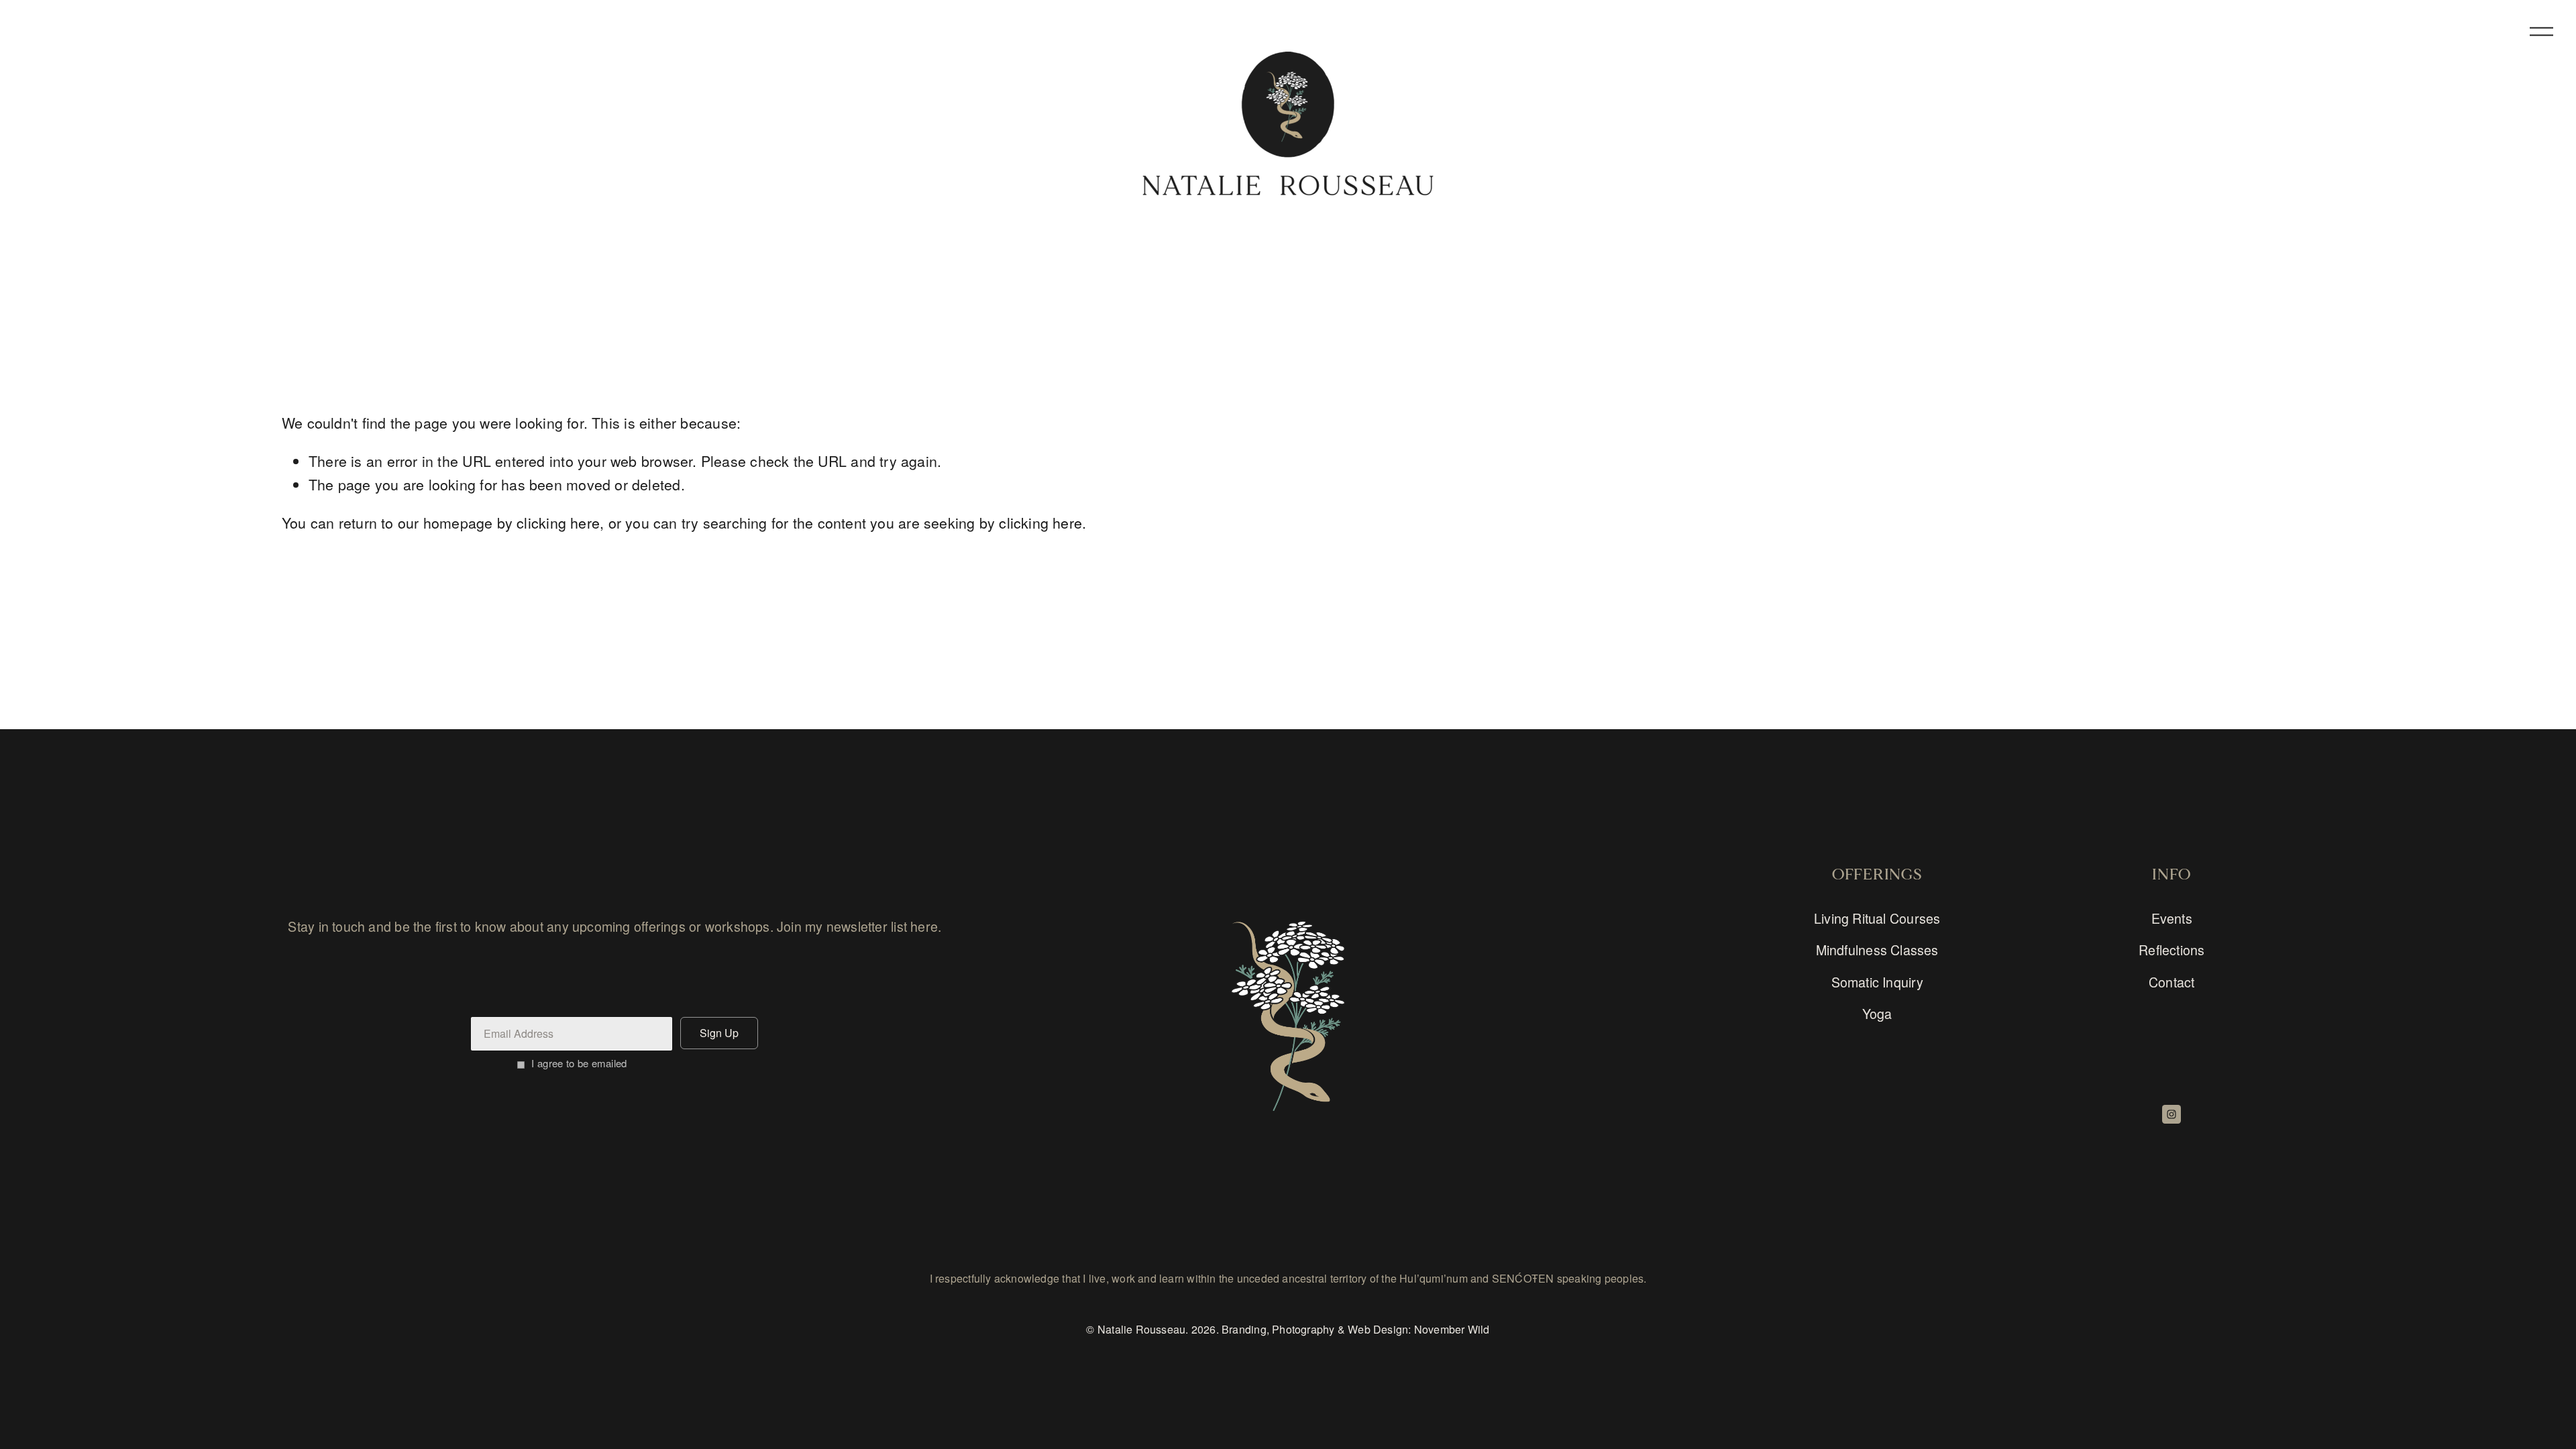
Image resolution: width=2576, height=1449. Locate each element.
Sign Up (719, 1033)
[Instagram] (2171, 1114)
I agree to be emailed (579, 1063)
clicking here (558, 522)
